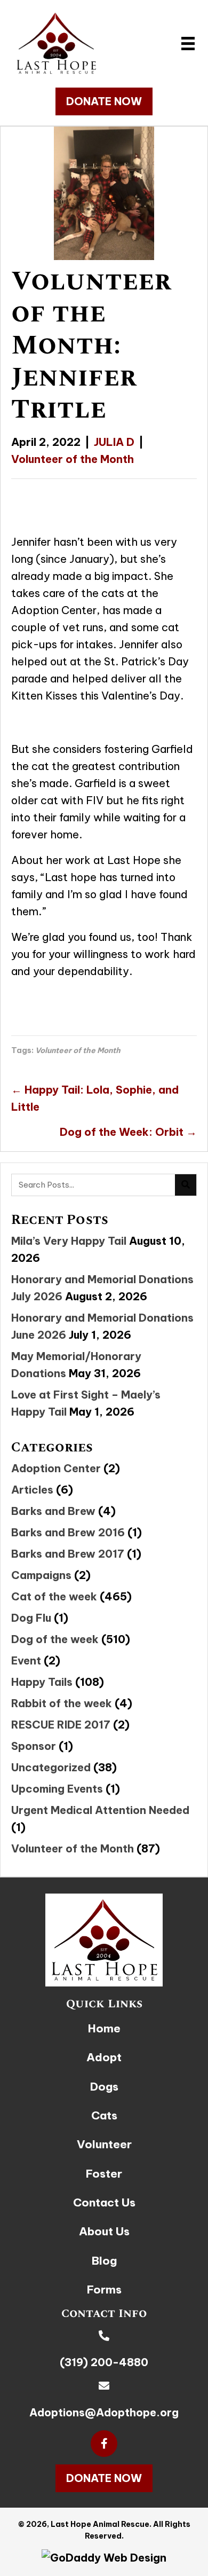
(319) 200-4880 (104, 2362)
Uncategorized (51, 1767)
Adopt (104, 2057)
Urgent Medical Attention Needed (100, 1810)
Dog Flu (31, 1618)
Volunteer (104, 2144)
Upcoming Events (57, 1789)
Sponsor (34, 1746)
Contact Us (104, 2202)
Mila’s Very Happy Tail (69, 1241)
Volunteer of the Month (73, 459)
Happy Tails (42, 1682)
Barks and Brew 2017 (68, 1554)
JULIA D (114, 442)
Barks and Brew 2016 (68, 1532)
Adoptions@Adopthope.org (104, 2412)
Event (26, 1660)
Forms (104, 2290)
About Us (104, 2231)
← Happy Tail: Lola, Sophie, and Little (95, 1098)
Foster (104, 2174)
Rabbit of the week (62, 1703)
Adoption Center (56, 1468)
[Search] (186, 1185)
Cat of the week (54, 1596)
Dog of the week (55, 1639)
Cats (104, 2115)
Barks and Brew (53, 1511)
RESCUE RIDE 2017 (61, 1725)
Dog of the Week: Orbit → (128, 1132)
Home (104, 2028)
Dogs (104, 2087)
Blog (104, 2261)
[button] (104, 101)
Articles (32, 1490)
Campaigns (41, 1575)
